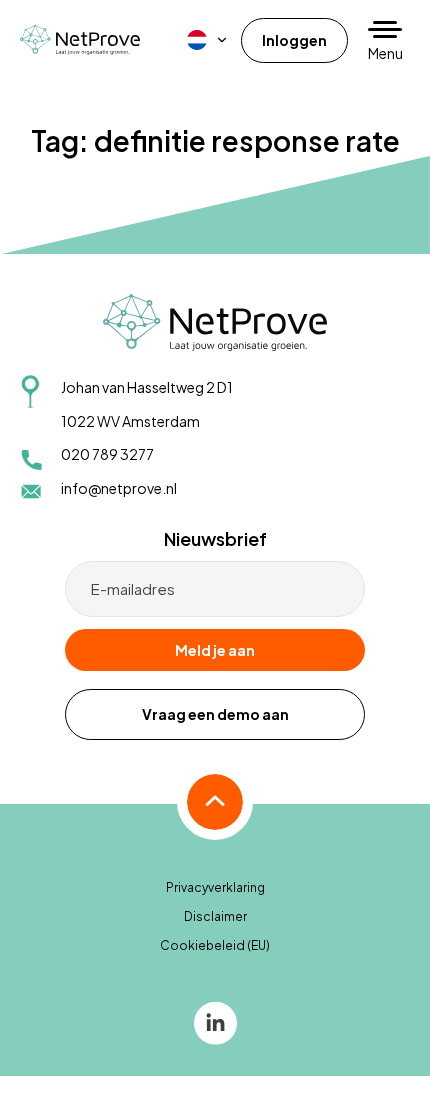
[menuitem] (208, 40)
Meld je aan (215, 650)
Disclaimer (215, 916)
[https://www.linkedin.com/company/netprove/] (215, 1021)
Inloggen (294, 40)
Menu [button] (385, 53)
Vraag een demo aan (215, 714)
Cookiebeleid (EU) (215, 945)
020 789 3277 (107, 454)
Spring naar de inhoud (75, 27)
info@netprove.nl (119, 488)
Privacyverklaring (215, 887)
